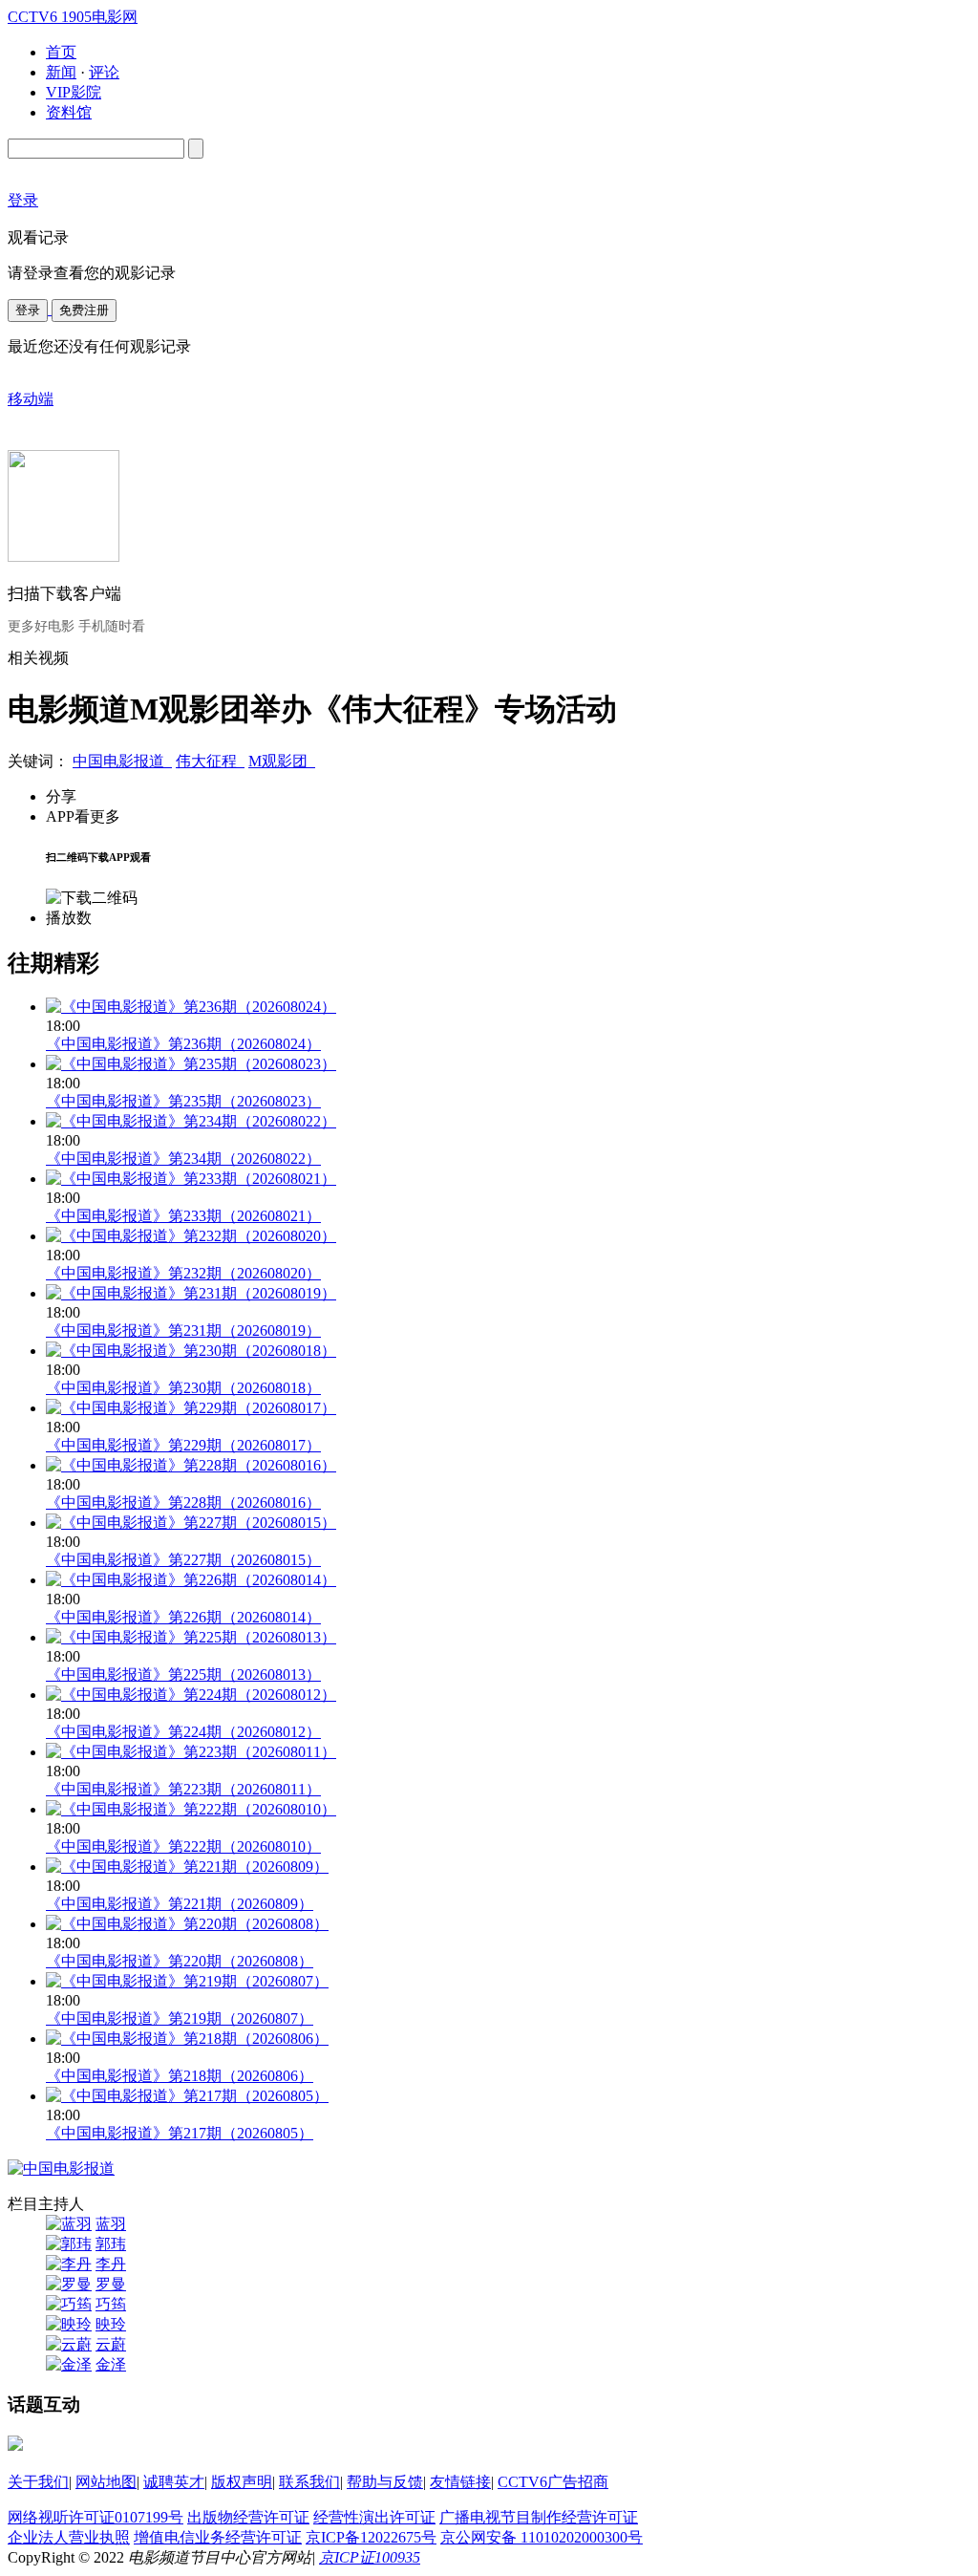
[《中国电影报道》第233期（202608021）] (191, 1179)
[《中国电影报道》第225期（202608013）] (191, 1637)
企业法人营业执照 (69, 2537)
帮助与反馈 (385, 2482)
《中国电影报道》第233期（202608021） (183, 1216)
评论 (104, 72)
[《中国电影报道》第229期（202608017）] (191, 1408)
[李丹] (69, 2264)
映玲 (111, 2324)
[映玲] (69, 2324)
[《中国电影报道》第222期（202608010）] (191, 1809)
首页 (61, 52)
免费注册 (84, 310)
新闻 (61, 72)
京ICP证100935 (370, 2557)
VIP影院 (74, 92)
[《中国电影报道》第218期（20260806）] (187, 2039)
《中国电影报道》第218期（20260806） (180, 2076)
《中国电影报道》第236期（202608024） (183, 1044)
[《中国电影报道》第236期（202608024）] (191, 1007)
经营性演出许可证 (374, 2517)
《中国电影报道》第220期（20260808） (180, 1961)
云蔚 (111, 2344)
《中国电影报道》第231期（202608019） (183, 1331)
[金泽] (69, 2364)
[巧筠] (69, 2304)
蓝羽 (111, 2224)
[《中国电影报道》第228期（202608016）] (191, 1465)
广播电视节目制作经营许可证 (539, 2517)
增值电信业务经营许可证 (218, 2537)
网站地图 (106, 2482)
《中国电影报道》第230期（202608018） (183, 1388)
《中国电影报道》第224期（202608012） (183, 1732)
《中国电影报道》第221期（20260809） (180, 1904)
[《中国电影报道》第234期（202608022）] (191, 1121)
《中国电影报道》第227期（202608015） (183, 1560)
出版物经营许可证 (248, 2517)
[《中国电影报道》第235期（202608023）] (191, 1064)
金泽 (111, 2364)
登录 (28, 310)
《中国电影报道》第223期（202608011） (183, 1789)
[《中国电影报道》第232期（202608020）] (191, 1236)
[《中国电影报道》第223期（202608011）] (191, 1752)
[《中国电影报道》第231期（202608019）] (191, 1293)
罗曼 (111, 2284)
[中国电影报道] (61, 2168)
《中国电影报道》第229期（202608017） (183, 1445)
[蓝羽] (69, 2224)
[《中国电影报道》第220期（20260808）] (187, 1924)
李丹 (111, 2264)
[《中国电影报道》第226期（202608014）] (191, 1580)
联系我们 (309, 2482)
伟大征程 (210, 761)
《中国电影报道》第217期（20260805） (180, 2133)
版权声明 (242, 2482)
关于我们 (38, 2482)
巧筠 (111, 2304)
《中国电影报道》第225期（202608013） (183, 1674)
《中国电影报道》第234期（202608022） (183, 1159)
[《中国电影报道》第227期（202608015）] (191, 1523)
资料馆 (69, 112)
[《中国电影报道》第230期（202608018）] (191, 1351)
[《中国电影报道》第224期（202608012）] (191, 1695)
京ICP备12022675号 (371, 2537)
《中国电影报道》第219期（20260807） (180, 2018)
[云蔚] (69, 2344)
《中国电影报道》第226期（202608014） (183, 1617)
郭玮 (111, 2244)
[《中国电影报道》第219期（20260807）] (187, 1981)
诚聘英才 (174, 2482)
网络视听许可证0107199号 (96, 2517)
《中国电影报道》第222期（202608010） (183, 1846)
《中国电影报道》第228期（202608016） (183, 1503)
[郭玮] (69, 2244)
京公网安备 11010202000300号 (542, 2537)
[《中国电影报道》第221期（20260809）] (187, 1867)
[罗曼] (69, 2284)
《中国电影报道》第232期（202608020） (183, 1273)
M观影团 (282, 761)
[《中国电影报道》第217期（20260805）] (187, 2096)
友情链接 (460, 2482)
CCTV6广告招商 (553, 2482)
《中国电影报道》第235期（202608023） (183, 1101)
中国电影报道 (122, 761)
